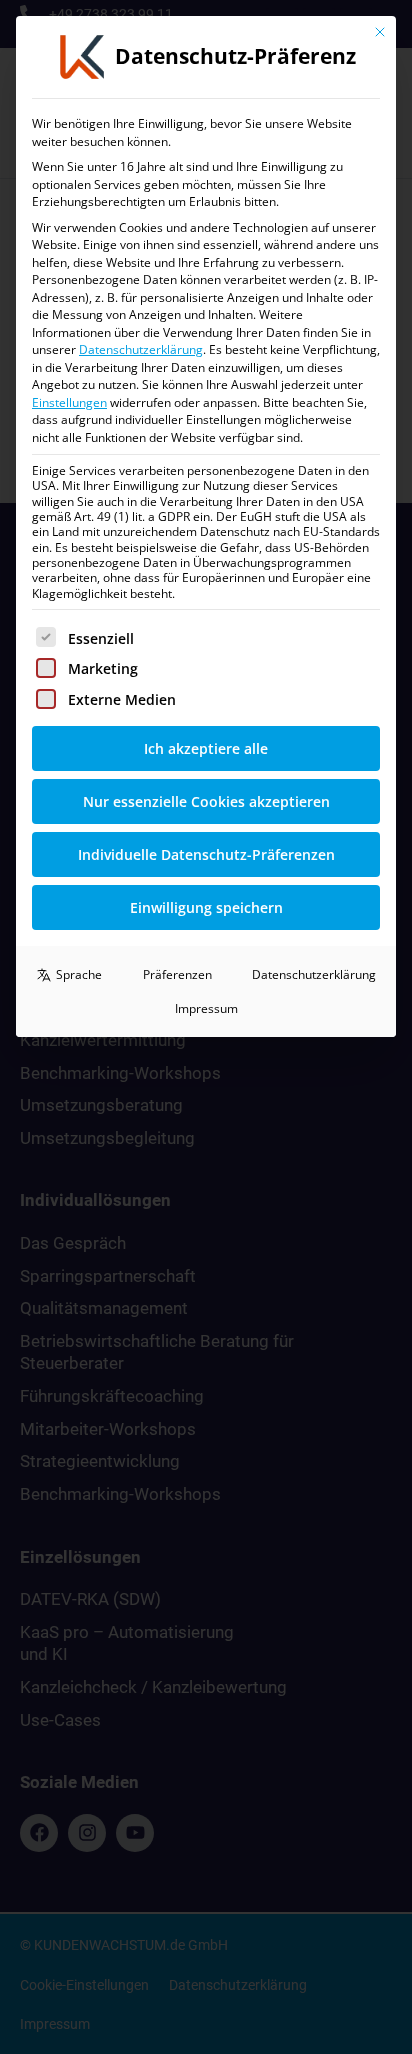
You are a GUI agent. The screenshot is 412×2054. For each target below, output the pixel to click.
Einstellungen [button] (69, 402)
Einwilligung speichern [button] (206, 907)
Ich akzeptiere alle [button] (206, 748)
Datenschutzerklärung (141, 349)
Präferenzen (177, 974)
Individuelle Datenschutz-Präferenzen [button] (206, 854)
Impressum (206, 1008)
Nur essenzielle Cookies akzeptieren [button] (206, 801)
